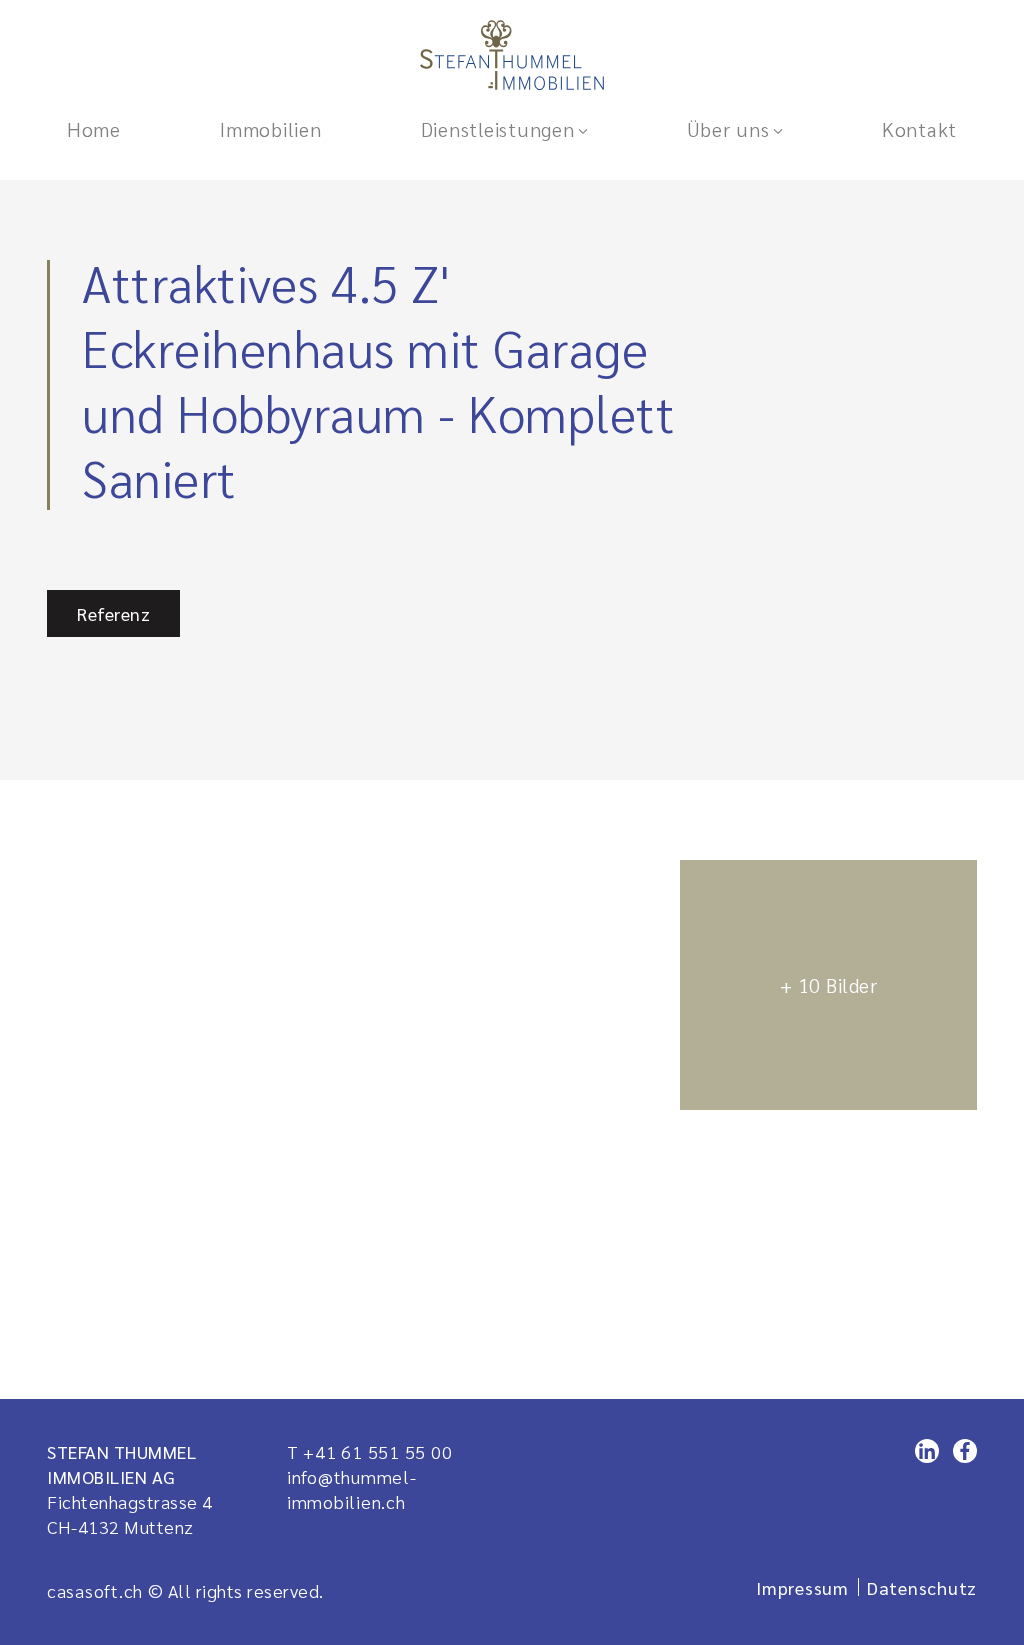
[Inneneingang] (828, 985)
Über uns (728, 129)
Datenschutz (922, 1587)
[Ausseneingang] (828, 715)
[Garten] (353, 850)
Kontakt (919, 129)
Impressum (802, 1587)
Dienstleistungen (498, 129)
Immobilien (270, 129)
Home (94, 129)
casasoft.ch (95, 1590)
